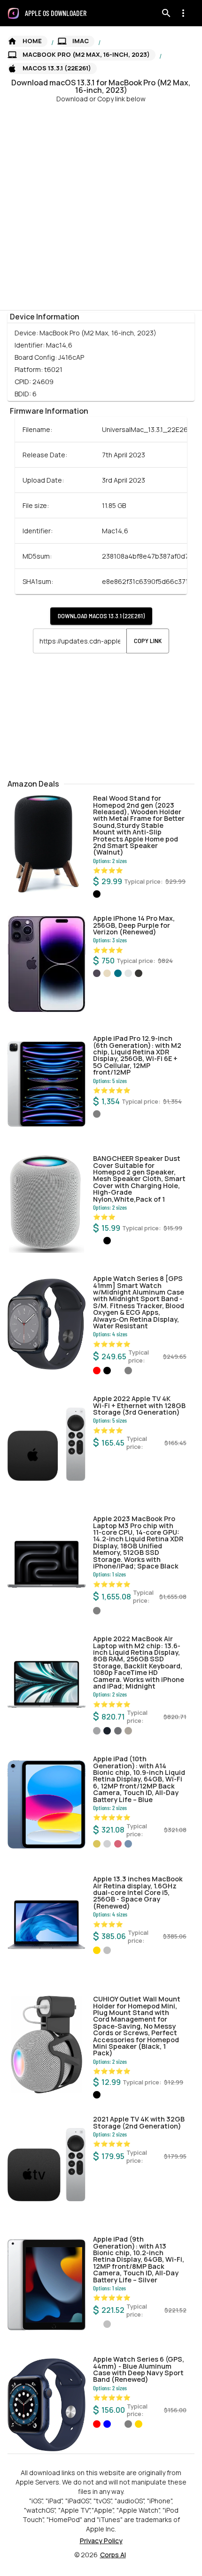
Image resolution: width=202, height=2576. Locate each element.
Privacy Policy (101, 2541)
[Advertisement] (101, 205)
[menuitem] (59, 13)
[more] (183, 13)
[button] (27, 41)
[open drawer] (13, 13)
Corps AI (113, 2555)
